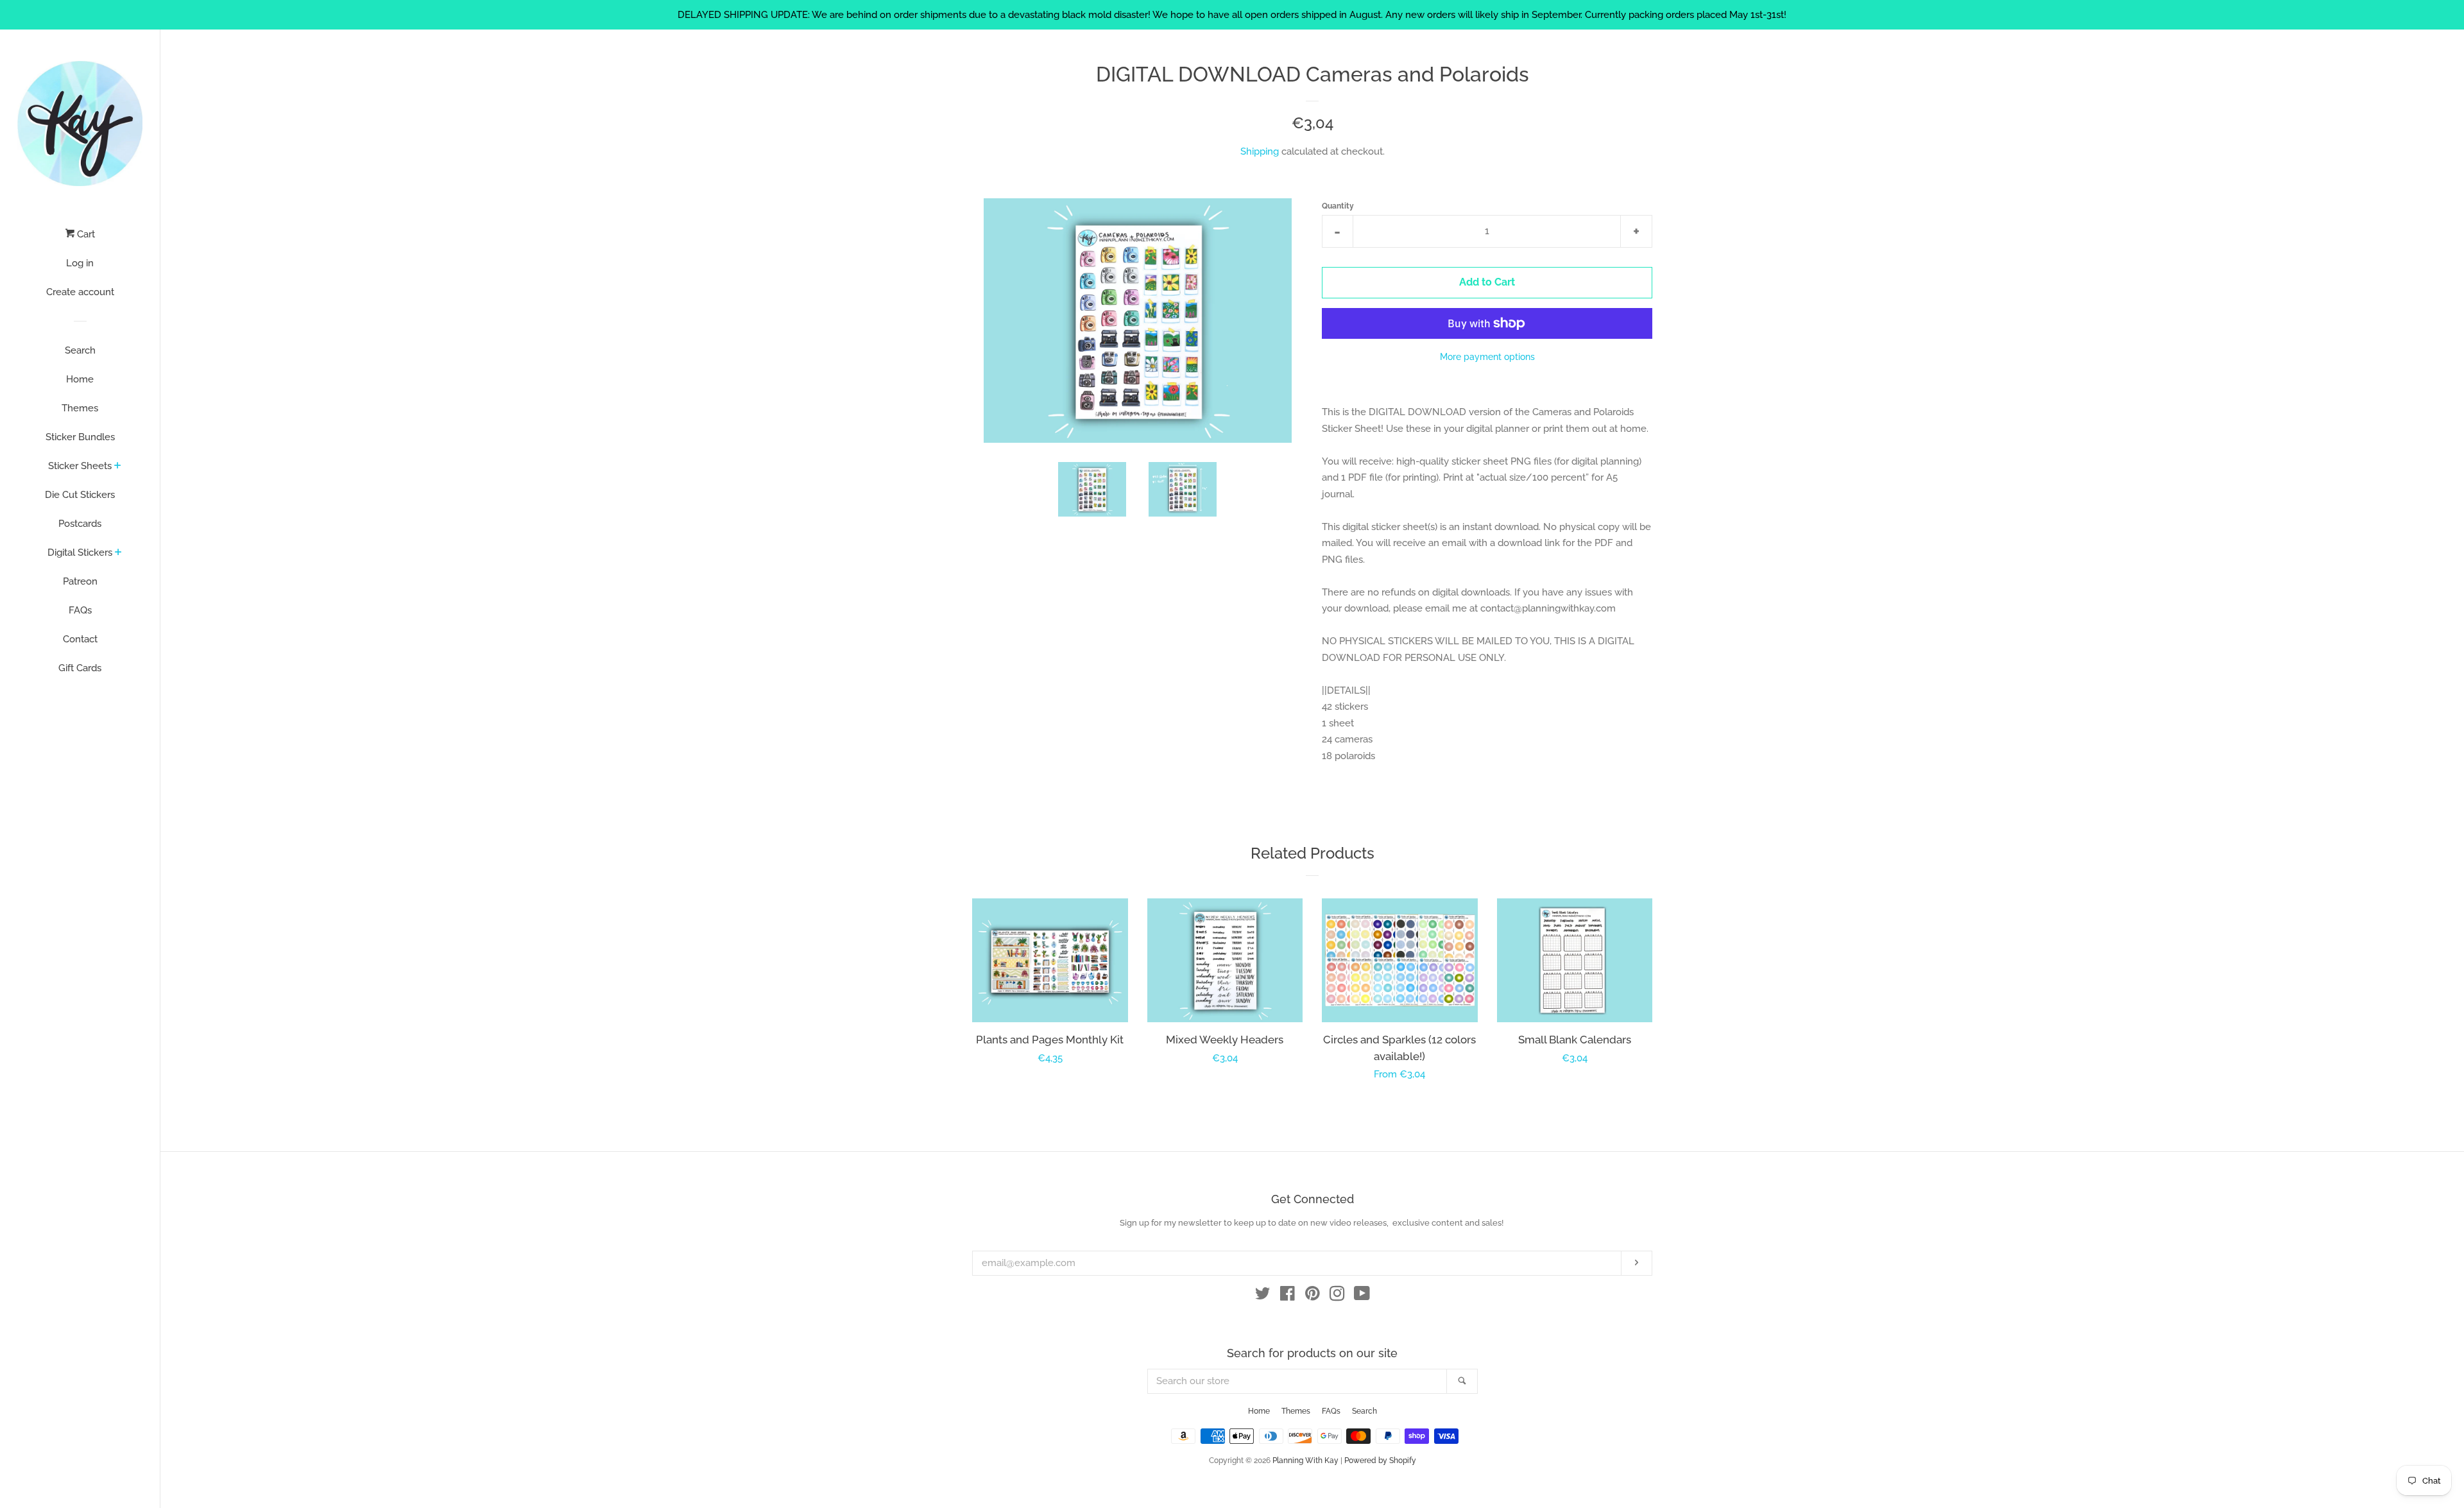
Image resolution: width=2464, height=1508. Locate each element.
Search (80, 350)
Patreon (80, 581)
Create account (80, 292)
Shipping (1260, 151)
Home (80, 379)
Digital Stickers (80, 553)
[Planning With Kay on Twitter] (1263, 1296)
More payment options (1487, 357)
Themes (80, 408)
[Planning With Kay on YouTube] (1362, 1296)
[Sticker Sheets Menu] (118, 467)
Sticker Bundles (80, 437)
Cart (85, 234)
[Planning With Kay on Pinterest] (1313, 1296)
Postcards (80, 524)
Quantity (1338, 206)
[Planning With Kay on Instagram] (1337, 1296)
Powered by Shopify (1380, 1461)
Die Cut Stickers (80, 495)
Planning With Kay (1305, 1461)
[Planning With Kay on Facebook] (1288, 1296)
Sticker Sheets (80, 466)
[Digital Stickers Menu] (118, 553)
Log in (80, 263)
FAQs (80, 610)
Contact (80, 639)
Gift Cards (80, 668)
